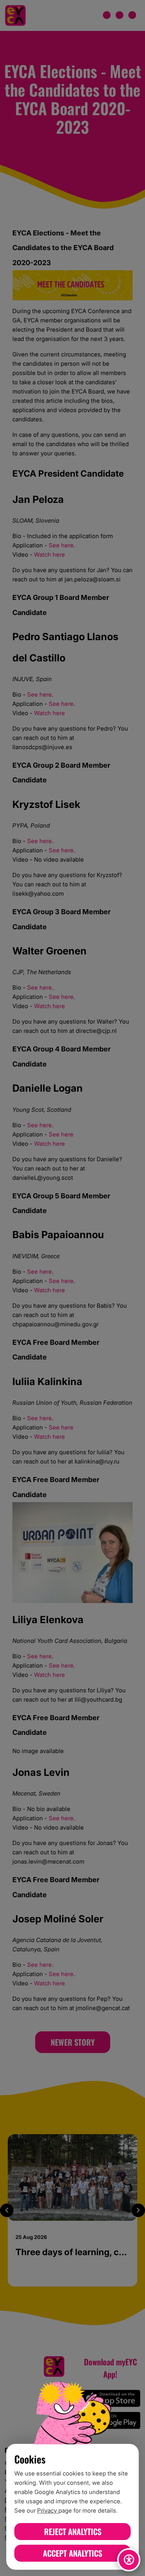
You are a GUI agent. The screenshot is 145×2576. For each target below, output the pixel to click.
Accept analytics (72, 2553)
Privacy (48, 2510)
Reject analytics (73, 2531)
